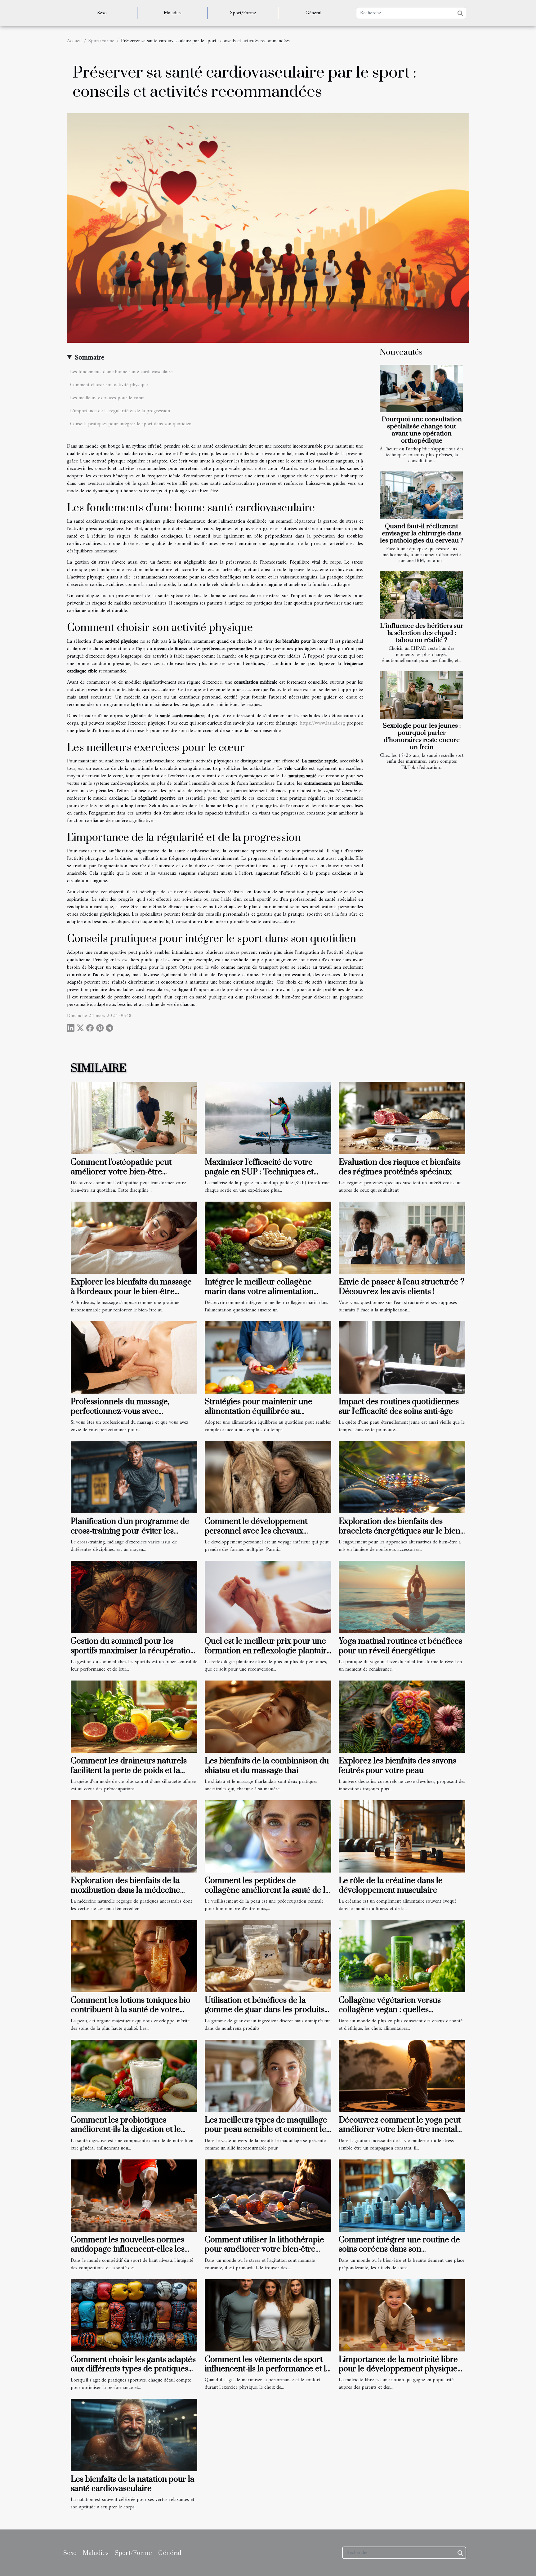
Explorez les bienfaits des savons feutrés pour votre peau (398, 1766)
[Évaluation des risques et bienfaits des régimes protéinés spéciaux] (402, 1118)
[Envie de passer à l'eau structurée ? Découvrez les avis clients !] (402, 1238)
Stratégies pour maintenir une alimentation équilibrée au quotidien (259, 1411)
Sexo (102, 13)
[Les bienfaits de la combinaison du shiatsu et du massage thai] (268, 1717)
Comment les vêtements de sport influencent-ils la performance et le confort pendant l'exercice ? (268, 2369)
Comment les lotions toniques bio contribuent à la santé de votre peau (131, 2010)
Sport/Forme (243, 13)
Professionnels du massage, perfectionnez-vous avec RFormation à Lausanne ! (120, 1411)
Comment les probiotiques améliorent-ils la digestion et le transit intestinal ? (126, 2130)
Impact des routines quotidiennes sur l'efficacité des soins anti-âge (399, 1406)
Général (313, 13)
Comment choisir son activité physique (109, 385)
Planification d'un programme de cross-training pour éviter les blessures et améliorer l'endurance (133, 1531)
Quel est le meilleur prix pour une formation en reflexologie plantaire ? (268, 1651)
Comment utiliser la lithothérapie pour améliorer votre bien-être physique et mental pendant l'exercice (264, 2254)
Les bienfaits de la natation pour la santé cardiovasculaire (133, 2484)
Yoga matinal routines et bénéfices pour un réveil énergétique (400, 1646)
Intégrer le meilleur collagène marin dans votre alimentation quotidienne (259, 1292)
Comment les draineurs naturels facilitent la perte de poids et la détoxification (129, 1770)
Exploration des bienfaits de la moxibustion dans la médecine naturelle (125, 1890)
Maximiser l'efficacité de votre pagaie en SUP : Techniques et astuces (259, 1172)
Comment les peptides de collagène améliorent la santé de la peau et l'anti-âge (267, 1890)
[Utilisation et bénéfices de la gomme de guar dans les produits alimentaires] (268, 1956)
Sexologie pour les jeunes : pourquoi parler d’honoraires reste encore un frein (422, 737)
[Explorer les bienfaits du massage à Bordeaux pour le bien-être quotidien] (134, 1238)
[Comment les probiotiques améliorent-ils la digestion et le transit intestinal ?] (134, 2076)
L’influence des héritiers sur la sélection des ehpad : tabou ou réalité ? (422, 633)
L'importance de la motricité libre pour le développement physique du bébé (398, 2369)
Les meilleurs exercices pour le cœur (107, 398)
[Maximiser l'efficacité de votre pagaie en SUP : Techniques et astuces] (268, 1118)
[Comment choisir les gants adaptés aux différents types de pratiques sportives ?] (134, 2315)
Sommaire (89, 358)
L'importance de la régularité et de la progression (120, 411)
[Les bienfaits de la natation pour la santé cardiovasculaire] (134, 2435)
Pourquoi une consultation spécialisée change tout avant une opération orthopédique (422, 430)
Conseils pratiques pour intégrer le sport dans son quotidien (131, 424)
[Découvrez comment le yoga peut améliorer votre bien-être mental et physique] (402, 2076)
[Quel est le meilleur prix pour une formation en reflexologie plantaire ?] (268, 1597)
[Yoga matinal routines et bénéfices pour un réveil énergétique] (402, 1597)
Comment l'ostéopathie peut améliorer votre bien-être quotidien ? (121, 1172)
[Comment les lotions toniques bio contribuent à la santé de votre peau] (134, 1956)
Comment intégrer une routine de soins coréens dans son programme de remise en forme (399, 2249)
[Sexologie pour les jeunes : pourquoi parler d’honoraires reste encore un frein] (421, 695)
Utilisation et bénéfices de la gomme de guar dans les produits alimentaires (265, 2010)
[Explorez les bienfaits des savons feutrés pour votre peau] (402, 1717)
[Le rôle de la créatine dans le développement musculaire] (402, 1836)
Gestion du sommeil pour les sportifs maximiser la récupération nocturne (133, 1651)
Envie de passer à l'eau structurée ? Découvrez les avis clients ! (402, 1287)
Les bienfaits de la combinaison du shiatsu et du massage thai (267, 1766)
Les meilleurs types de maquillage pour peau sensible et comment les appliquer (267, 2130)
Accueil (74, 41)
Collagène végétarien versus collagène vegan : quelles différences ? (390, 2010)
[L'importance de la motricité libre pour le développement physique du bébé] (402, 2315)
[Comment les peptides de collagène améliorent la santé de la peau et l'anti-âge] (268, 1836)
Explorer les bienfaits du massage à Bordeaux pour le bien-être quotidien (131, 1292)
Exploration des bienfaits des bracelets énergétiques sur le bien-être (401, 1531)
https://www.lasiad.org (322, 723)
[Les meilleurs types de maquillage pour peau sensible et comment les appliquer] (268, 2076)
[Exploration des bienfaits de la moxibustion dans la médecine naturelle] (134, 1836)
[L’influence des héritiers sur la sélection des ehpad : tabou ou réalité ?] (421, 595)
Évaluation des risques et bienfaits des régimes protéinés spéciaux (400, 1167)
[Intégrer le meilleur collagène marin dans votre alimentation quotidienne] (268, 1238)
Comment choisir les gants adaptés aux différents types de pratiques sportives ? (133, 2369)
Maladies (173, 13)
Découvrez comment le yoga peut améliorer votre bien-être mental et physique (400, 2130)
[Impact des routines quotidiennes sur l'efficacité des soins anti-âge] (402, 1357)
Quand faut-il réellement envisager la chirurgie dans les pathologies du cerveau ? (422, 534)
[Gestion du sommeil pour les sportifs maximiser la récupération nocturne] (134, 1597)
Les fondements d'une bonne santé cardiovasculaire (121, 372)
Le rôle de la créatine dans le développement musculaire (391, 1885)
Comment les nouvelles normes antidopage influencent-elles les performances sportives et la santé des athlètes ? (132, 2254)
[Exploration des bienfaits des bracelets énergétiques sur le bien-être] (402, 1477)
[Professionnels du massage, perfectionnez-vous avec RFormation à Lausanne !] (134, 1357)
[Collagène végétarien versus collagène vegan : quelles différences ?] (402, 1956)
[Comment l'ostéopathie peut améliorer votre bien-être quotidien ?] (134, 1118)
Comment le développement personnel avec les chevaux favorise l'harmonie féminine (256, 1531)
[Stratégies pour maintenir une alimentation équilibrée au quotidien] (268, 1357)
